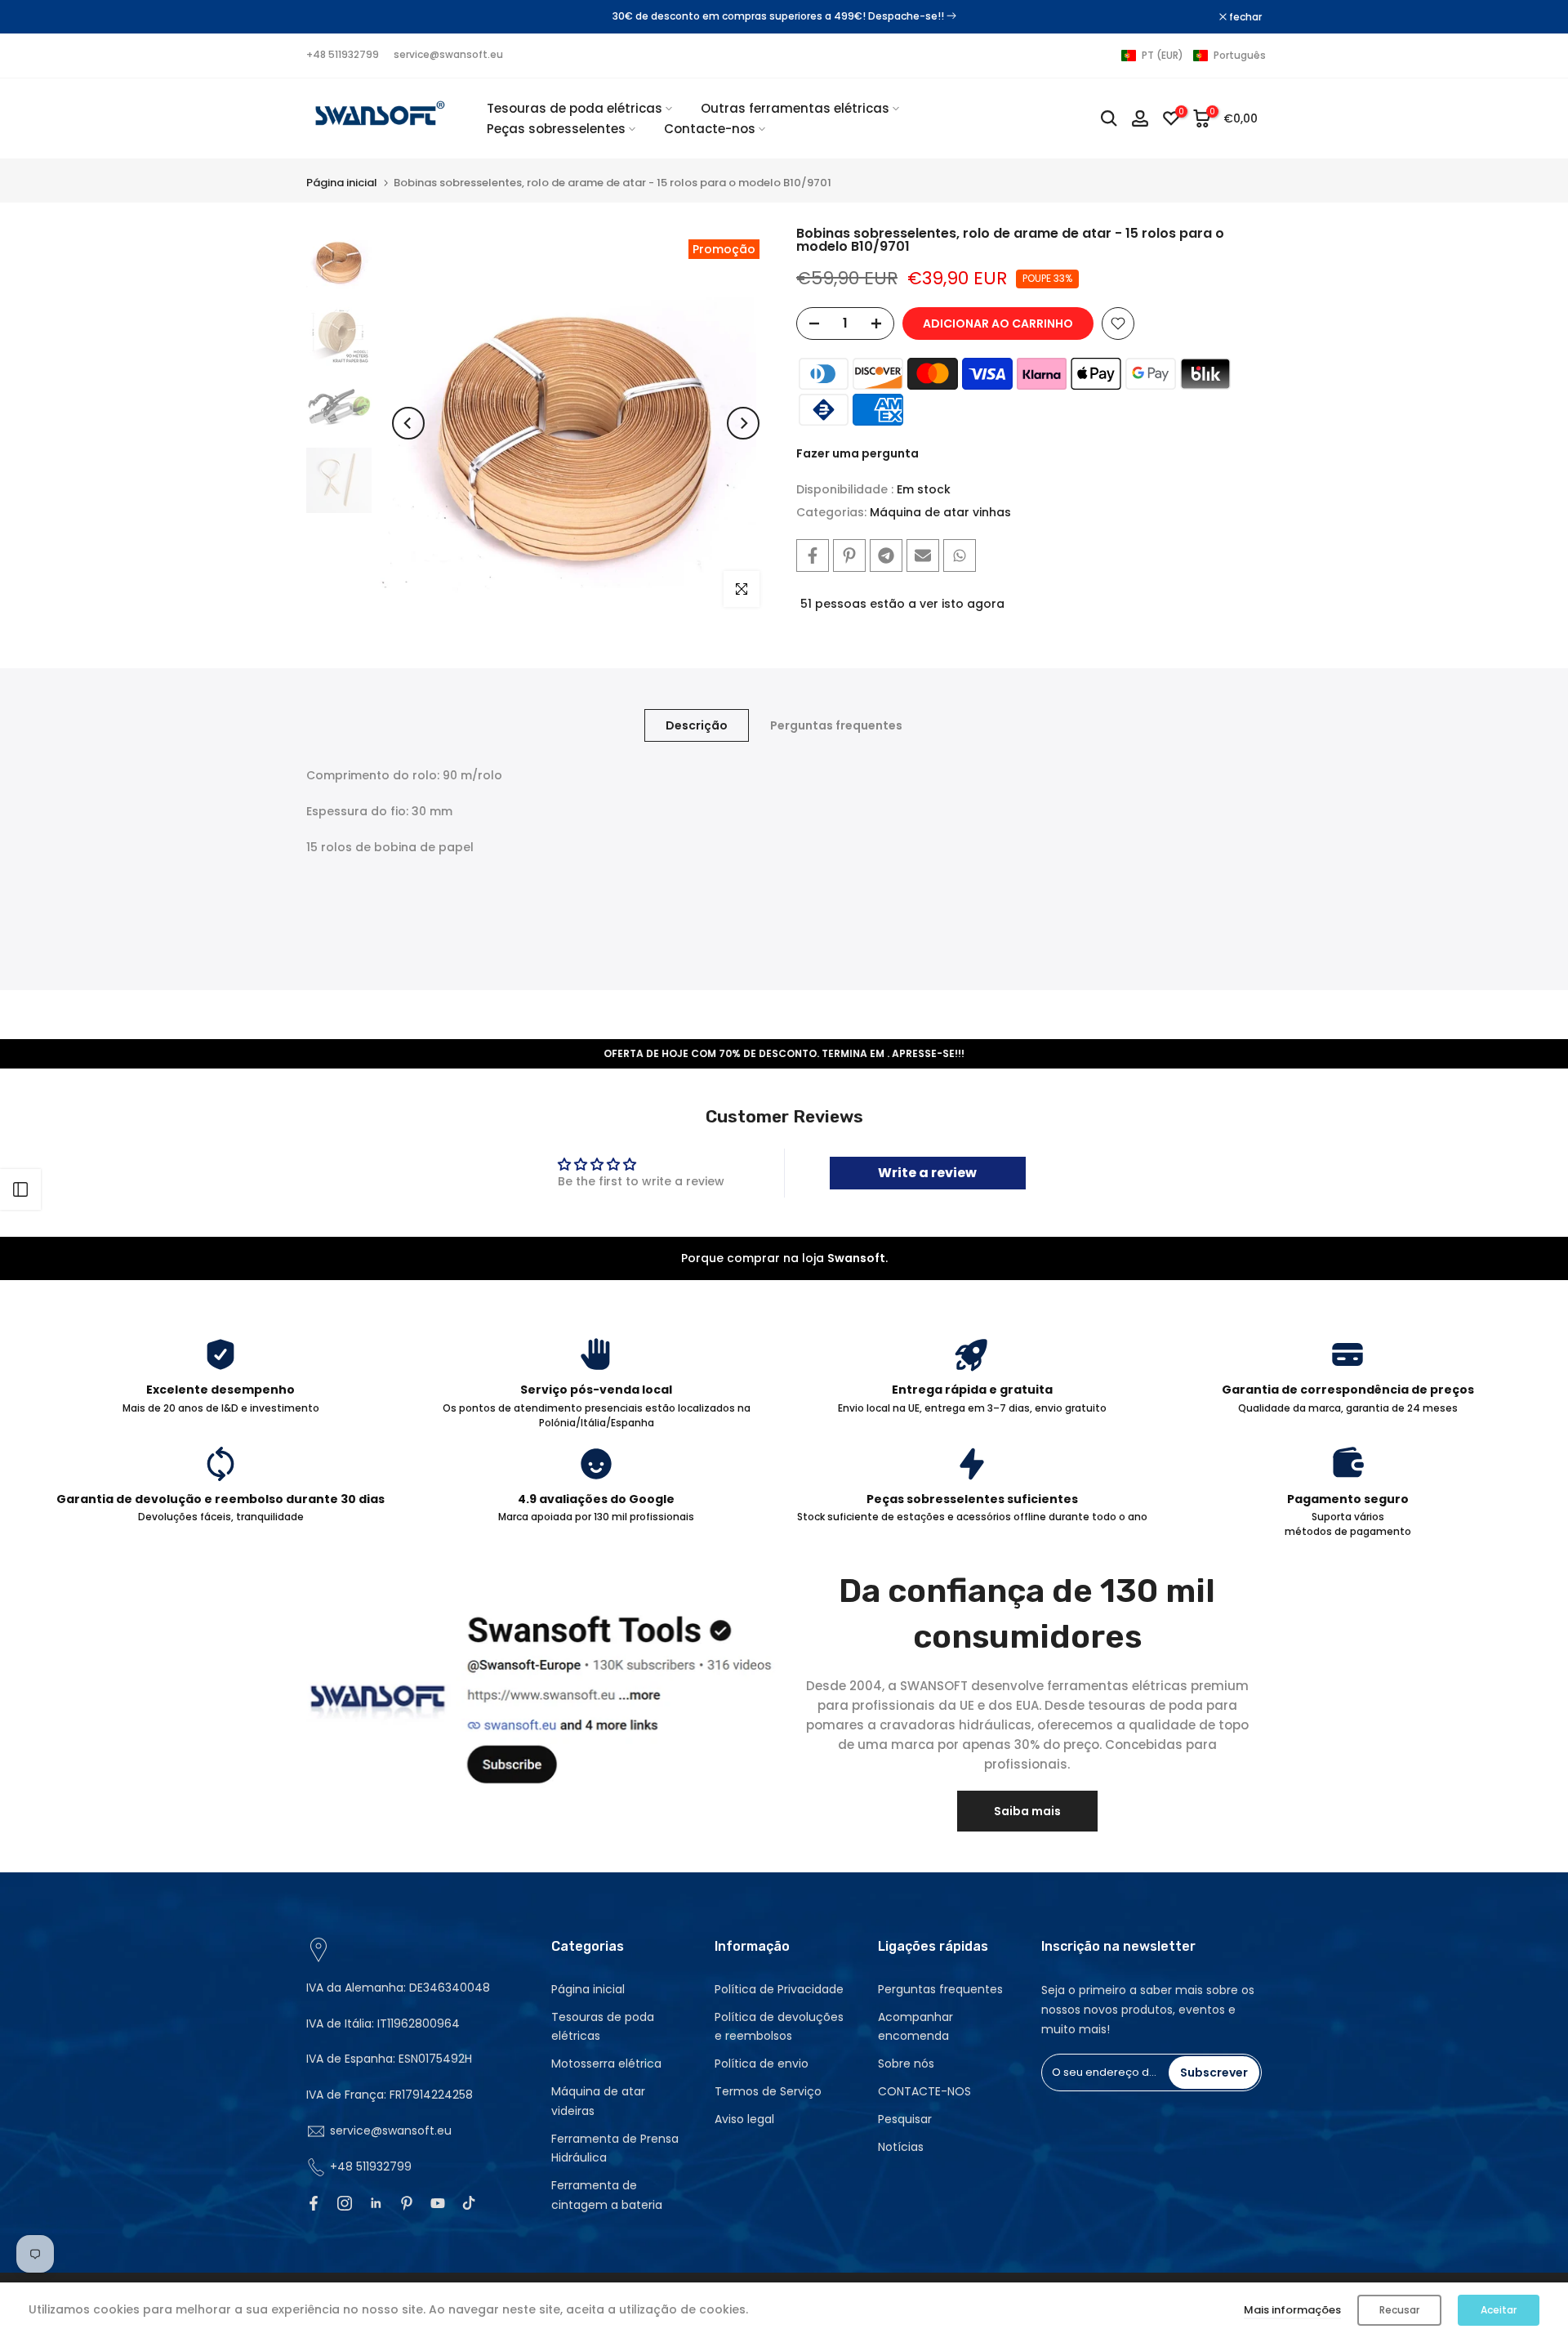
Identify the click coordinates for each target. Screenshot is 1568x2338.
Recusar (1399, 2310)
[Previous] (408, 423)
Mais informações (1292, 2310)
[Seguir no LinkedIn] (376, 2203)
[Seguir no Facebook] (314, 2203)
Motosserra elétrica (606, 2064)
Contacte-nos (710, 129)
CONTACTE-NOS (924, 2091)
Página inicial (342, 183)
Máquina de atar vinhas (940, 512)
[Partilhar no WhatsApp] (960, 555)
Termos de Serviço (768, 2091)
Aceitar (1499, 2310)
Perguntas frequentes (836, 725)
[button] (1194, 56)
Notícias (901, 2147)
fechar (331, 17)
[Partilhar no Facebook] (813, 555)
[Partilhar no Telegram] (886, 555)
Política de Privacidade (779, 1989)
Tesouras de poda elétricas (575, 108)
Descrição (697, 725)
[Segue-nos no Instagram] (345, 2203)
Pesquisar (905, 2119)
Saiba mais (1027, 1811)
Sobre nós (906, 2064)
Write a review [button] (927, 1173)
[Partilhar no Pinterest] (849, 555)
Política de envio (762, 2064)
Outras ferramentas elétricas (795, 108)
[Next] (743, 423)
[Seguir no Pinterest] (407, 2203)
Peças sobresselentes (556, 129)
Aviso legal (744, 2119)
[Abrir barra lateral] (20, 1189)
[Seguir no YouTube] (438, 2203)
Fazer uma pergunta (857, 453)
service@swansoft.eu (448, 54)
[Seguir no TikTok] (469, 2203)
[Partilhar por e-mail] (923, 555)
